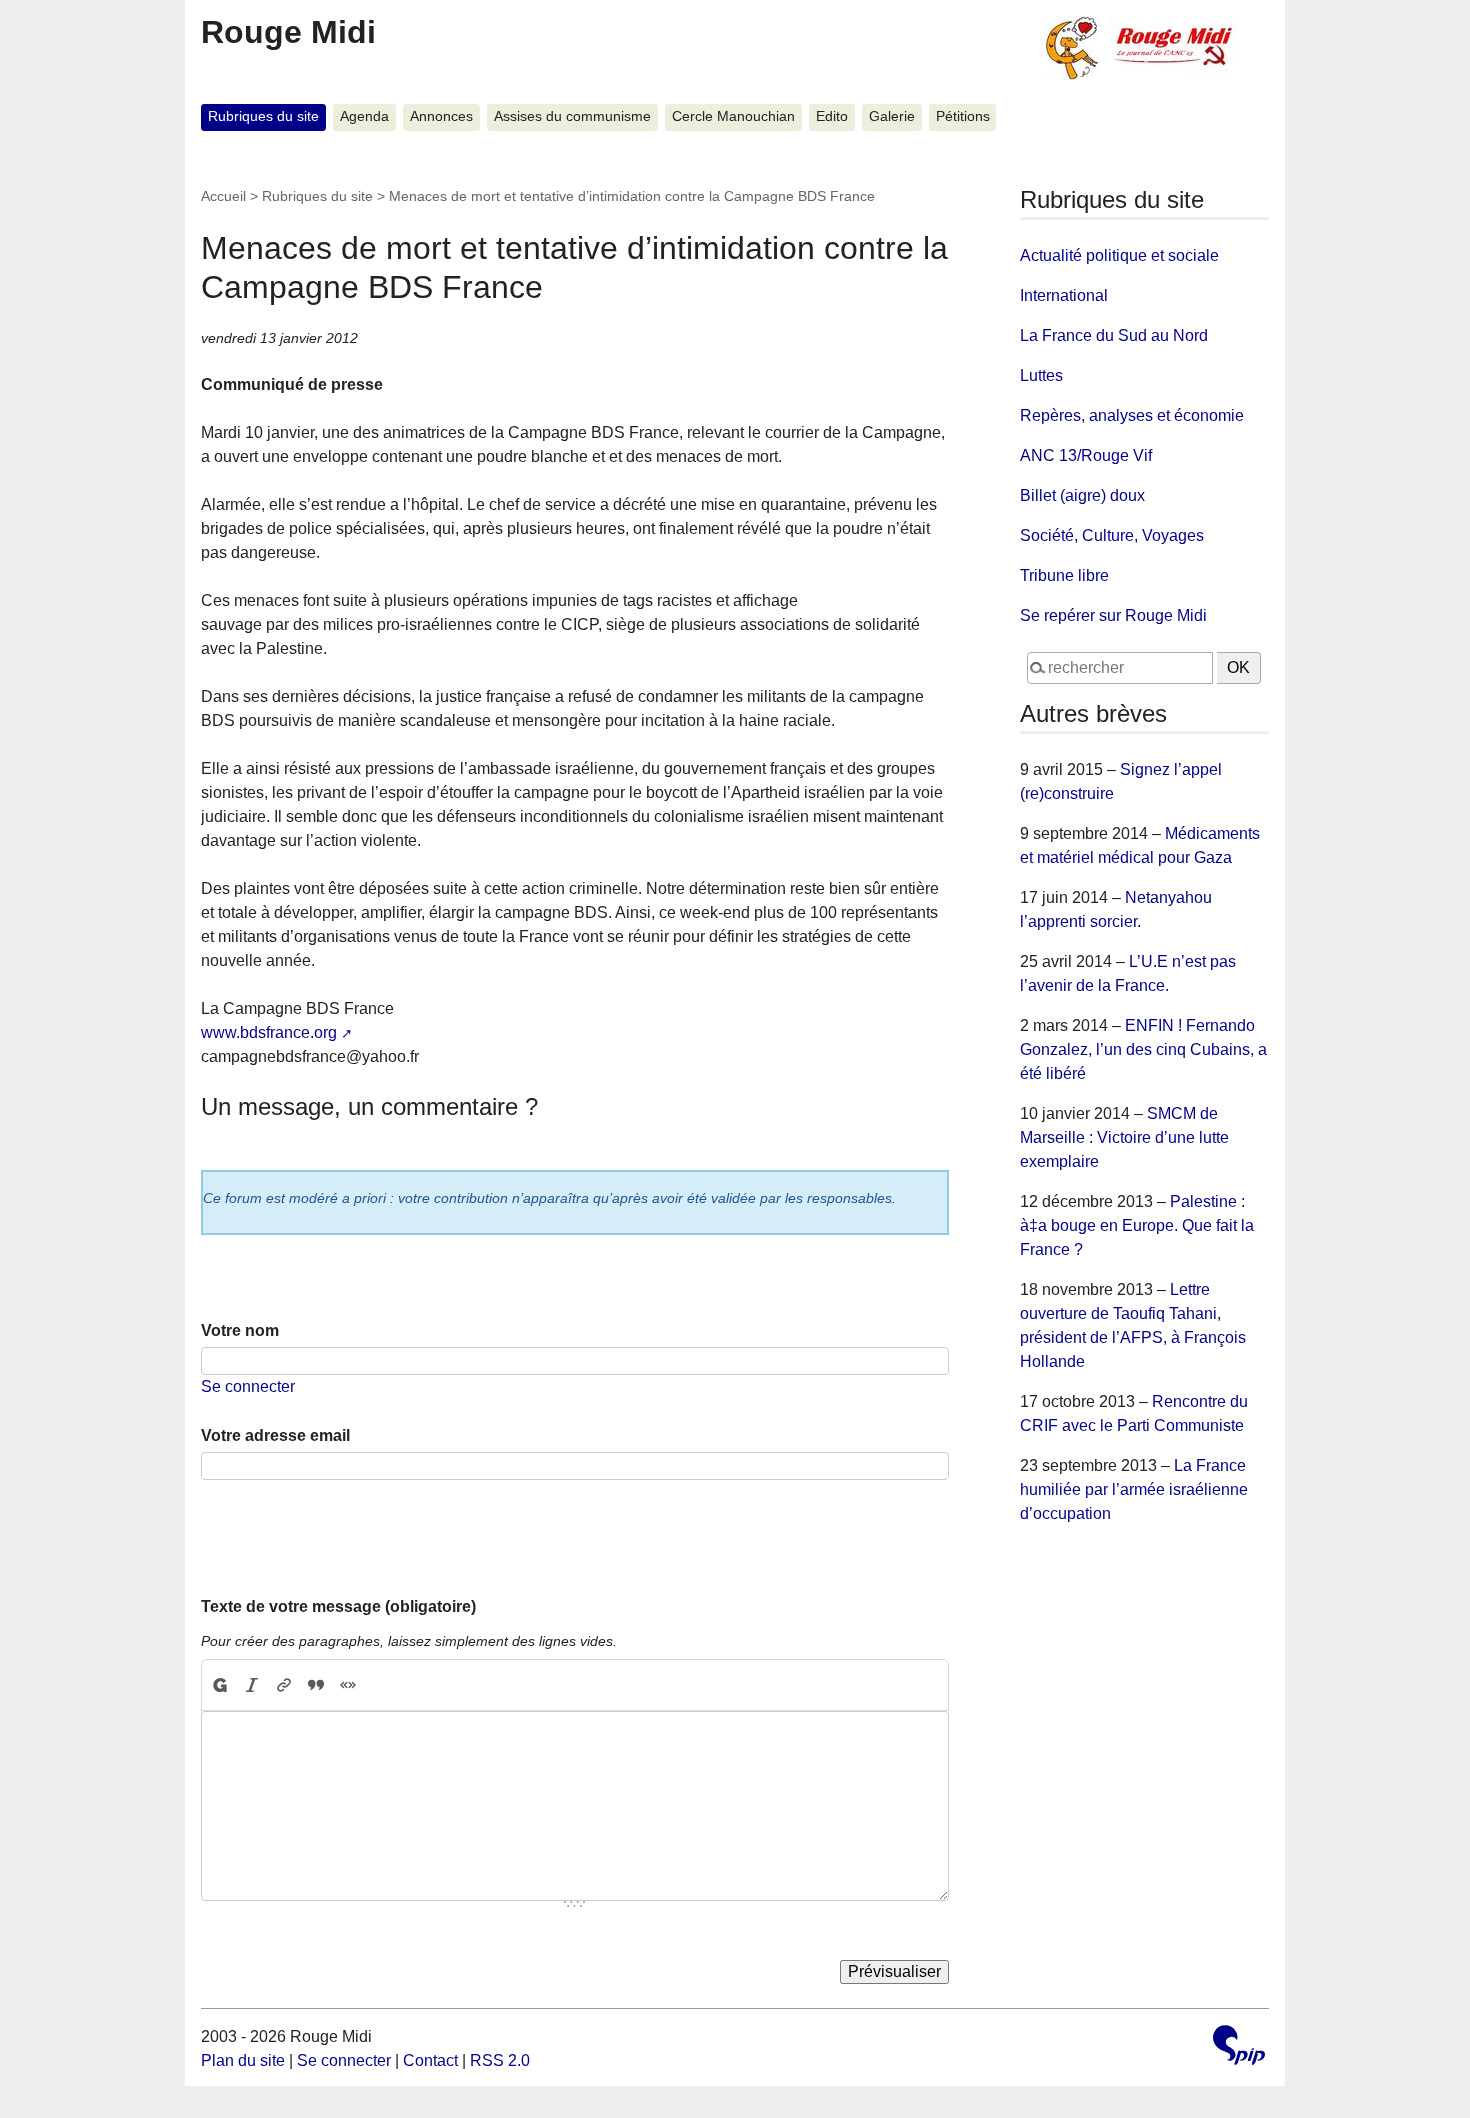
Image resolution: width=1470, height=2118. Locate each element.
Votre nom (240, 1330)
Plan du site (243, 2060)
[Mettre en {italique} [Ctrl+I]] (252, 1685)
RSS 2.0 (500, 2060)
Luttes (1041, 375)
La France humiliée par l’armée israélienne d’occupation (1134, 1489)
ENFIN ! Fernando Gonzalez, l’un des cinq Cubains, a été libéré (1143, 1049)
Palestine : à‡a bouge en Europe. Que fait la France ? (1137, 1225)
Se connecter (248, 1386)
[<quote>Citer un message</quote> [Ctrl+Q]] (316, 1685)
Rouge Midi (288, 32)
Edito (832, 116)
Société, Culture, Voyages (1112, 535)
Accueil (223, 196)
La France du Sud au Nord (1114, 335)
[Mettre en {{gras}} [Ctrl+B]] (219, 1685)
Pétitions (963, 116)
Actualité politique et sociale (1119, 255)
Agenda (364, 116)
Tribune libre (1064, 575)
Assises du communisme (572, 116)
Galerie (892, 116)
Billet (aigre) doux (1082, 495)
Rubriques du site (263, 116)
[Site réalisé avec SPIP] (1239, 2047)
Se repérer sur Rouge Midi (1113, 615)
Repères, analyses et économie (1132, 415)
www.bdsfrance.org (269, 1032)
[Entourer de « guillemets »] (348, 1685)
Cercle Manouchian (733, 116)
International (1064, 295)
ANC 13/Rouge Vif (1086, 455)
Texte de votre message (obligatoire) (338, 1606)
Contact (430, 2060)
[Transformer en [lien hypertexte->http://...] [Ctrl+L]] (284, 1685)
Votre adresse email (275, 1435)
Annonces (441, 116)
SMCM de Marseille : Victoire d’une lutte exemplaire (1124, 1137)
